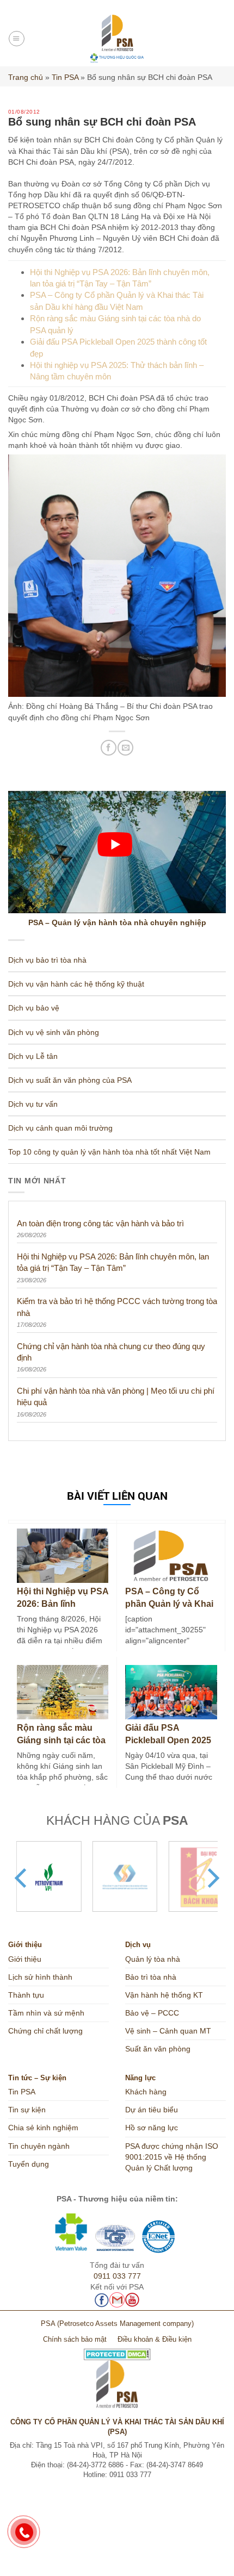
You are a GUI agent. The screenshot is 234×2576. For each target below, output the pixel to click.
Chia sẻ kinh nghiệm (43, 2128)
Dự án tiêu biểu (152, 2110)
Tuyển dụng (29, 2164)
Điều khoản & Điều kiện (155, 2340)
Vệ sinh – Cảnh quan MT (168, 2031)
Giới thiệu (25, 1959)
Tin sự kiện (27, 2110)
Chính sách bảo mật (75, 2340)
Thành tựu (26, 1995)
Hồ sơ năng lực (152, 2128)
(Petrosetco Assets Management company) (125, 2324)
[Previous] (22, 1878)
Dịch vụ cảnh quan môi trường (60, 1128)
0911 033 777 (117, 2276)
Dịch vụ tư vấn (33, 1104)
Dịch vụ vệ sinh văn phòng (54, 1032)
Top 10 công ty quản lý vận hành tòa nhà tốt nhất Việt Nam (109, 1152)
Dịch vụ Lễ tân (33, 1056)
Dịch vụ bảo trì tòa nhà (47, 960)
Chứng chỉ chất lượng (45, 2031)
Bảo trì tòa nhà (151, 1977)
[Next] (212, 1878)
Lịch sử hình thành (40, 1977)
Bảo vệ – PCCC (152, 2013)
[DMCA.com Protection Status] (117, 2350)
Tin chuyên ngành (39, 2146)
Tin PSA (65, 77)
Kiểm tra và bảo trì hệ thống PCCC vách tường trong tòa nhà (117, 1307)
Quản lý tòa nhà (153, 1959)
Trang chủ (26, 77)
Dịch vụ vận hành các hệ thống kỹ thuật (76, 984)
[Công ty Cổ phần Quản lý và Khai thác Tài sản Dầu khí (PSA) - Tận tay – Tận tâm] (117, 39)
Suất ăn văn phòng (158, 2049)
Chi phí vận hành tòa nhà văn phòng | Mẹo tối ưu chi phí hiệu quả (116, 1396)
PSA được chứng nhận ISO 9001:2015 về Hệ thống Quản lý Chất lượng (172, 2157)
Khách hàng (146, 2092)
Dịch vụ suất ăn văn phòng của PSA (70, 1080)
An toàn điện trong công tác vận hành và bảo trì (100, 1223)
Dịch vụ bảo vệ (34, 1008)
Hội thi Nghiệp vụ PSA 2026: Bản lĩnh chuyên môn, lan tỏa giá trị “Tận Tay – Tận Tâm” (113, 1262)
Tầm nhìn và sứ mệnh (46, 2013)
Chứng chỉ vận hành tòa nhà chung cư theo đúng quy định (111, 1352)
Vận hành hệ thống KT (164, 1995)
